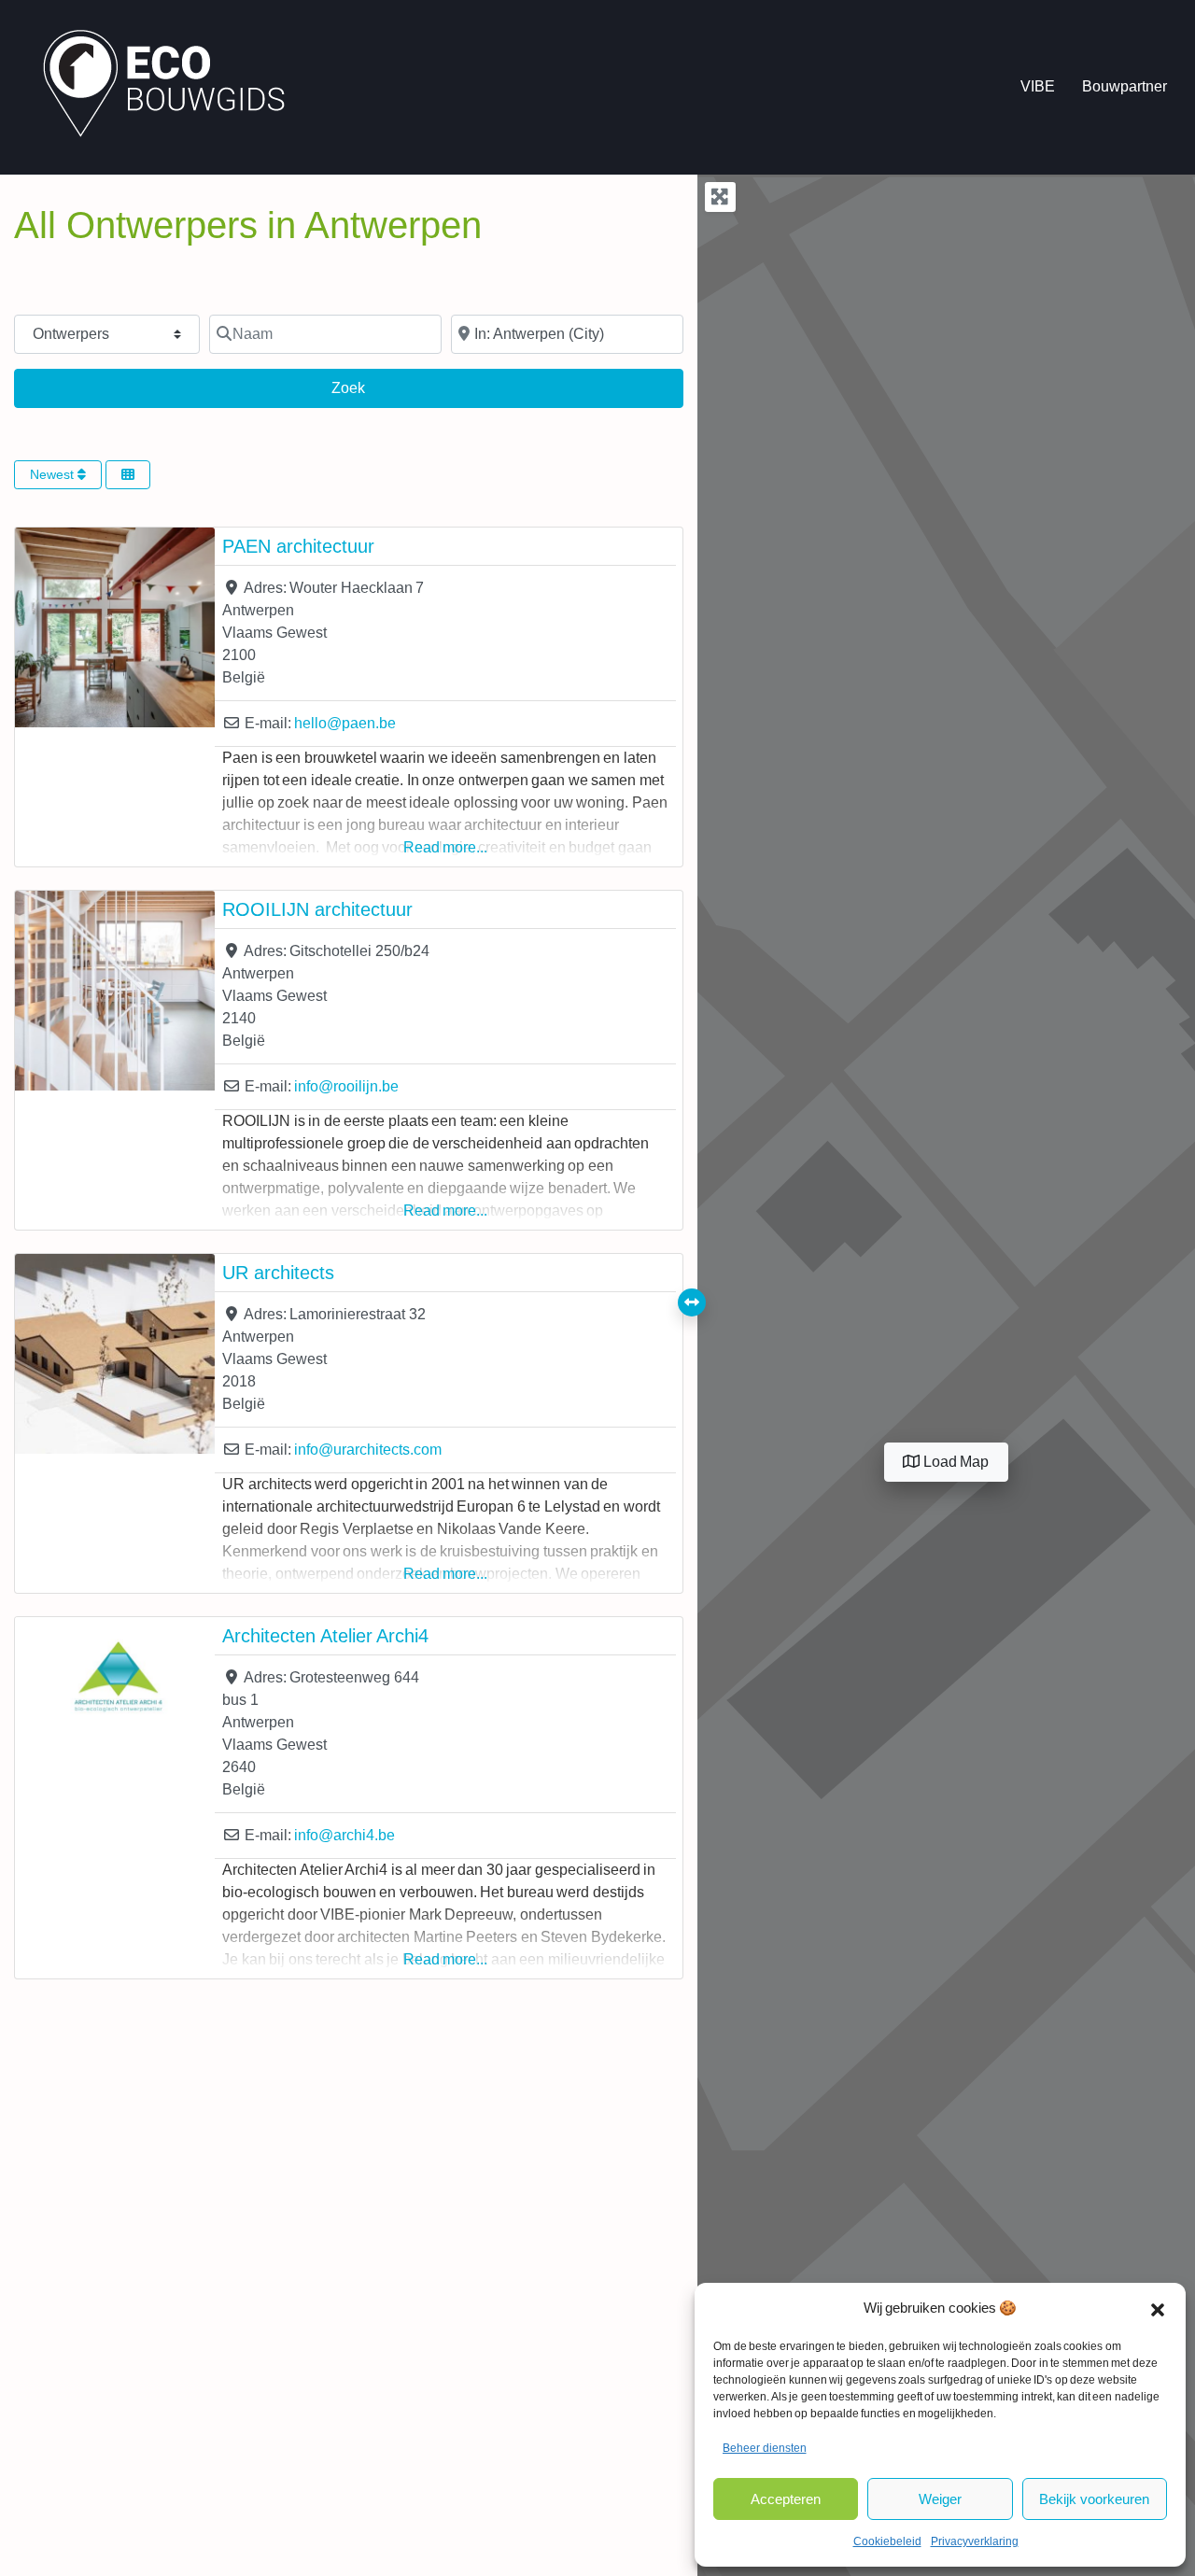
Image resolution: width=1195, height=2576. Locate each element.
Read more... (446, 847)
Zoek (365, 387)
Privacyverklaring (975, 2541)
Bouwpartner (1125, 86)
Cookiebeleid (887, 2541)
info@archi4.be (344, 1835)
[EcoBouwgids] (173, 86)
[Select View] (128, 475)
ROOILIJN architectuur (317, 909)
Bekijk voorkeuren (1094, 2499)
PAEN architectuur (298, 546)
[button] (1158, 2308)
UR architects (278, 1273)
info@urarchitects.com (368, 1450)
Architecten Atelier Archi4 (325, 1636)
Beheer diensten (765, 2448)
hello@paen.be (345, 723)
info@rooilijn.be (346, 1086)
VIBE (1038, 86)
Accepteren (786, 2499)
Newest (54, 474)
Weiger (940, 2499)
